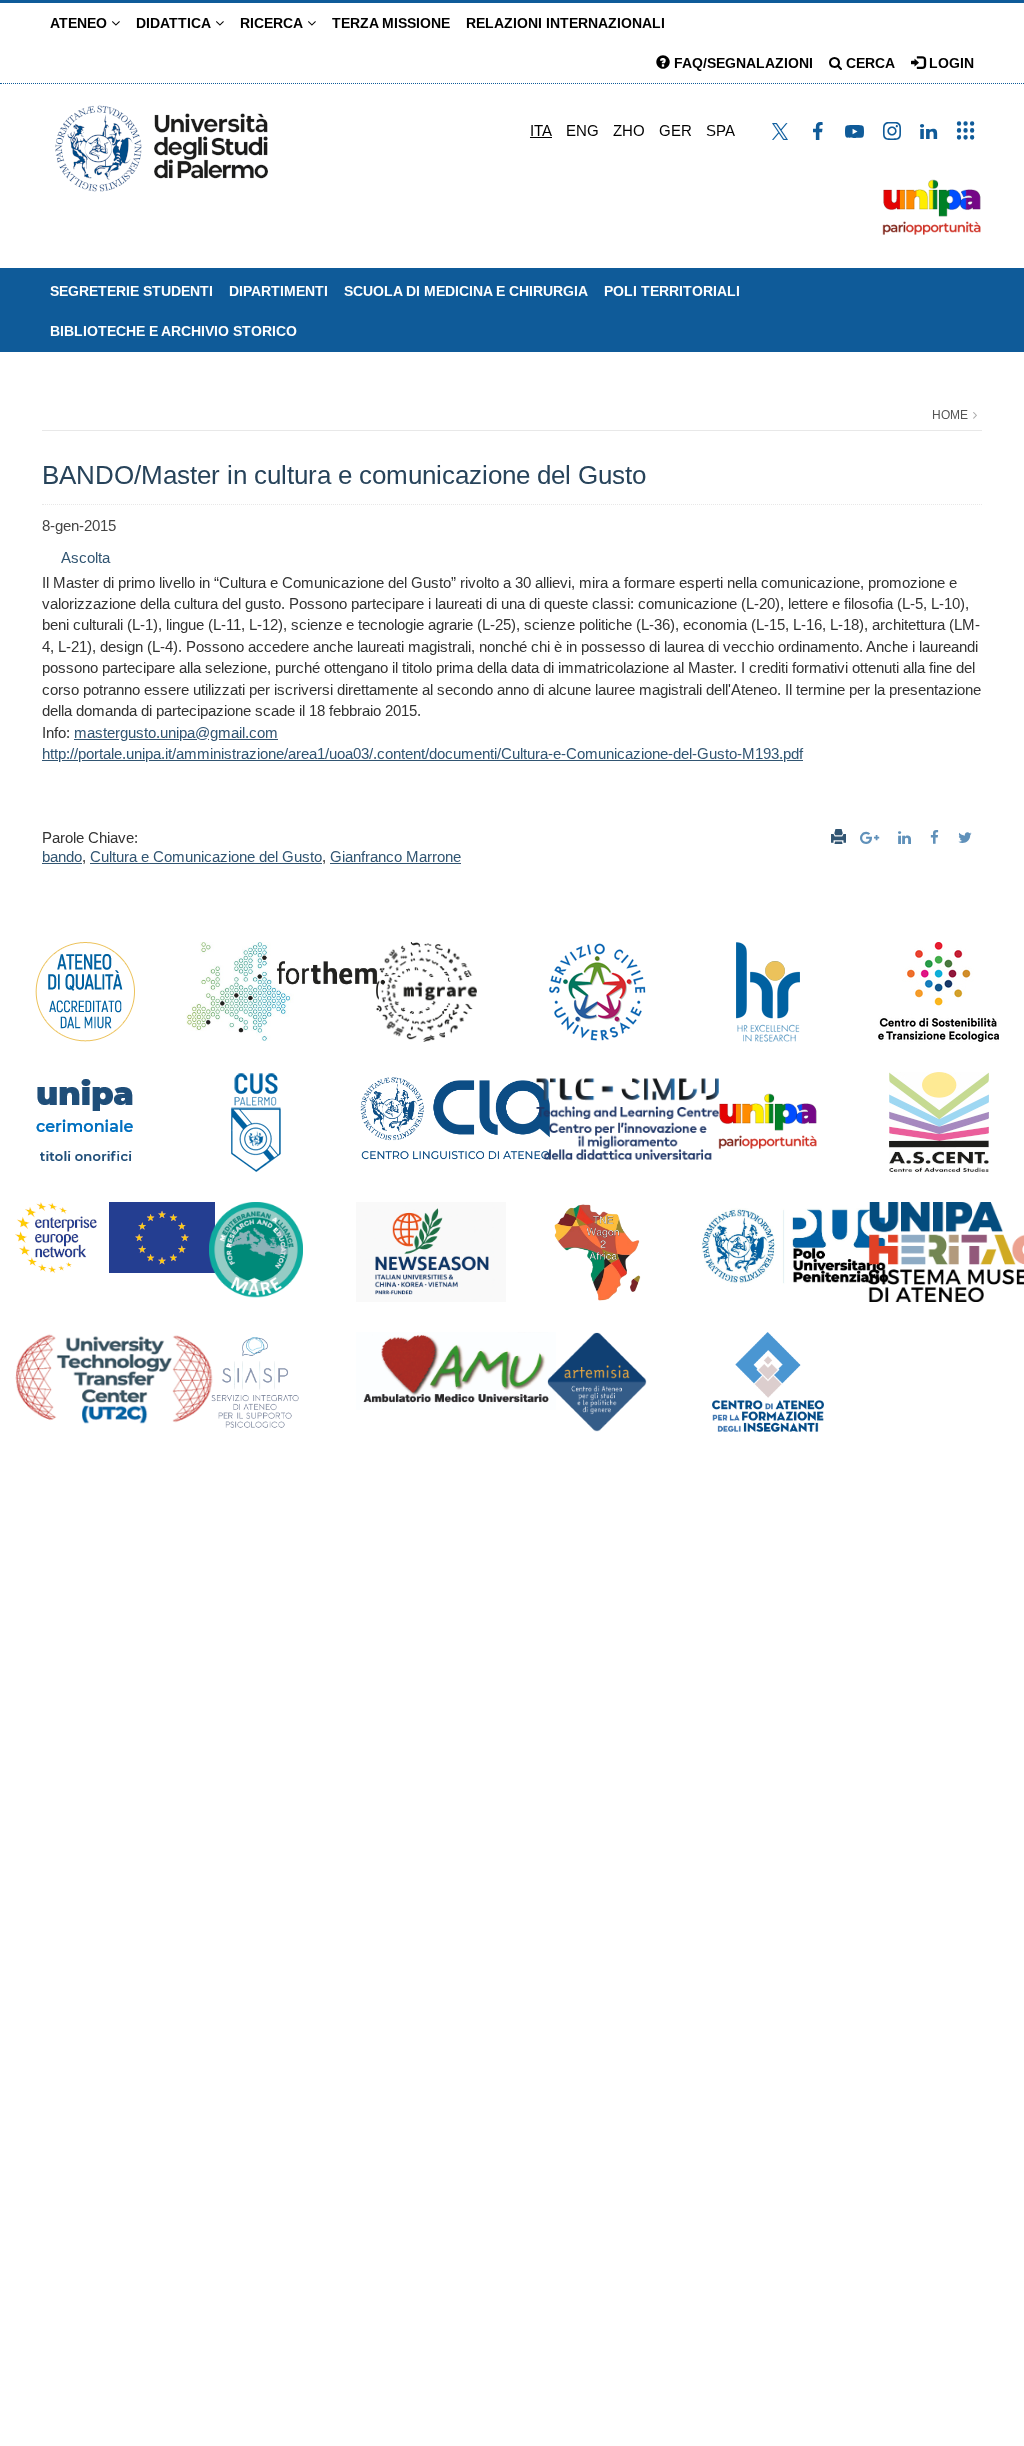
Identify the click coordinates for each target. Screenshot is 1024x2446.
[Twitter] (967, 837)
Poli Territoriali (672, 291)
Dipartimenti (278, 291)
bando (62, 856)
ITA (541, 130)
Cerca (868, 63)
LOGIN (949, 63)
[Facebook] (937, 837)
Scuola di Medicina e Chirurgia (466, 291)
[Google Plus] (872, 837)
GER (675, 130)
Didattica (175, 23)
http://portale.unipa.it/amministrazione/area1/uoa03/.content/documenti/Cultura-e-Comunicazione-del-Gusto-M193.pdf (422, 753)
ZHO (629, 130)
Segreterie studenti (131, 291)
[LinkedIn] (907, 837)
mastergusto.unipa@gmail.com (176, 732)
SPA (720, 130)
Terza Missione (391, 23)
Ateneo (80, 23)
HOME (950, 415)
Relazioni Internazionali (565, 23)
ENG (582, 130)
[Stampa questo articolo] (838, 837)
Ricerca (273, 23)
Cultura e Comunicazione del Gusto (206, 856)
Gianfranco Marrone (395, 856)
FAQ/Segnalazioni (741, 63)
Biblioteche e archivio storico (173, 331)
